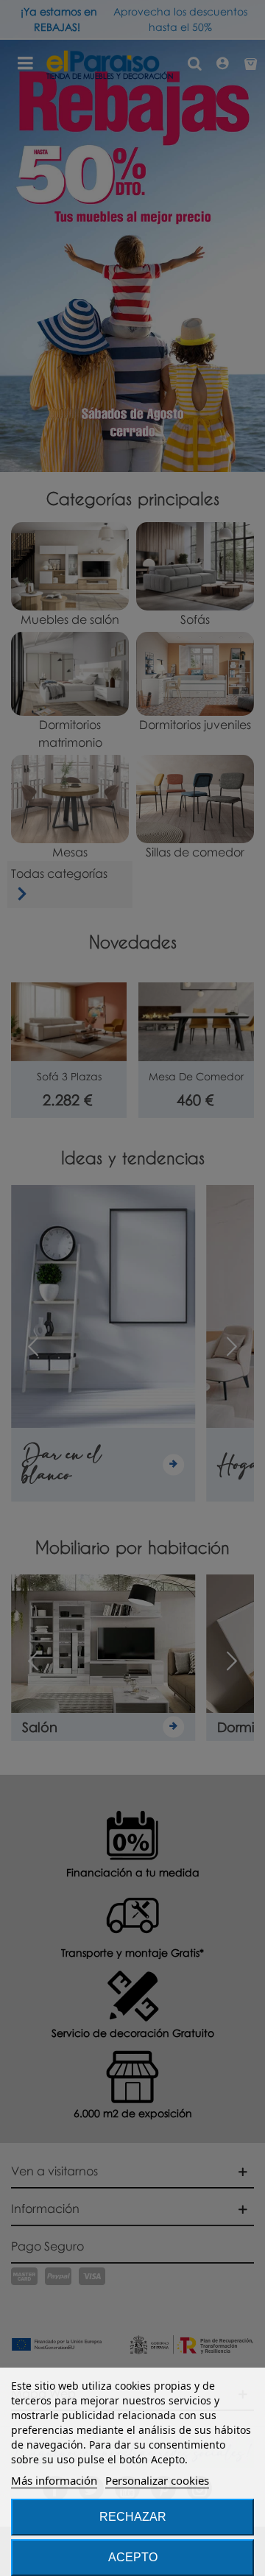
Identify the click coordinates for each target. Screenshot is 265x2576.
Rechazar (133, 2517)
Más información (54, 2480)
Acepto (133, 2557)
